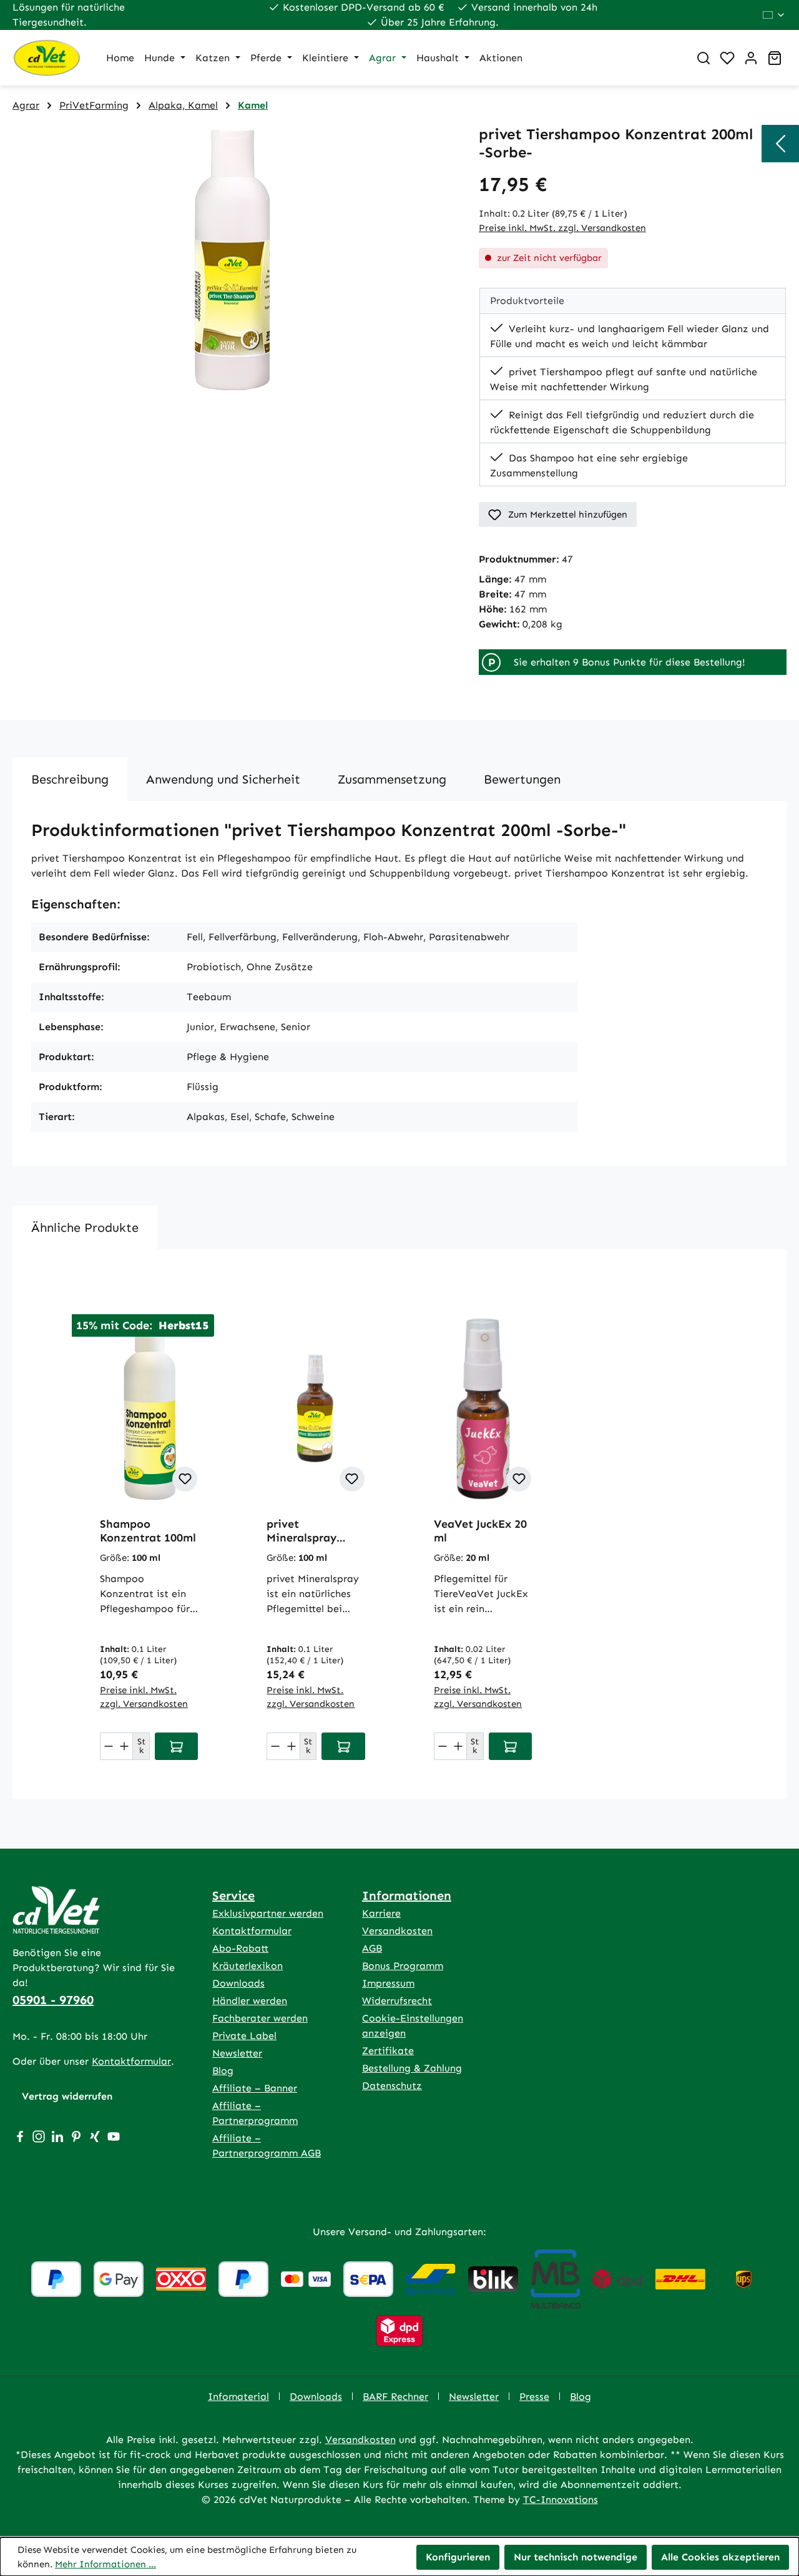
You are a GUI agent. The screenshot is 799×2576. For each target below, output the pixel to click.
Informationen (407, 1895)
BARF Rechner (395, 2397)
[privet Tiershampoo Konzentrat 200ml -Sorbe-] (233, 260)
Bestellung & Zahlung (412, 2068)
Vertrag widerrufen (67, 2096)
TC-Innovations (561, 2500)
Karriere (381, 1913)
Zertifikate (388, 2051)
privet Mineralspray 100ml (301, 1531)
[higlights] (780, 144)
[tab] (70, 779)
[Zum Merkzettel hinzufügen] (185, 1479)
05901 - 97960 (53, 2000)
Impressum (388, 1983)
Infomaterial (238, 2397)
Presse (534, 2397)
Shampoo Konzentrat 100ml (148, 1531)
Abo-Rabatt (240, 1948)
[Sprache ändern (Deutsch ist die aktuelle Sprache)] (774, 15)
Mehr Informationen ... (105, 2564)
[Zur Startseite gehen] (47, 58)
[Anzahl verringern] (109, 1746)
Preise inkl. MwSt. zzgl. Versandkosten (562, 228)
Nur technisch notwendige (576, 2557)
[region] (233, 260)
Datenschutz (392, 2086)
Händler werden (250, 2001)
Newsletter (237, 2053)
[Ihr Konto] (751, 58)
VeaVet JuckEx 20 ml (480, 1531)
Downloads (238, 1983)
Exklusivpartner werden (268, 1913)
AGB (372, 1948)
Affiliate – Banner (255, 2088)
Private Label (244, 2036)
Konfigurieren (458, 2557)
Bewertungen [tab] (522, 779)
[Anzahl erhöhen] (125, 1746)
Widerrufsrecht (397, 2001)
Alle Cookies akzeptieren (720, 2557)
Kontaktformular (131, 2061)
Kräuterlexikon (248, 1966)
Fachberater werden (260, 2018)
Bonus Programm (403, 1966)
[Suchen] (703, 58)
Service (233, 1895)
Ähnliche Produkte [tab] (85, 1227)
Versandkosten (397, 1931)
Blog (223, 2071)
